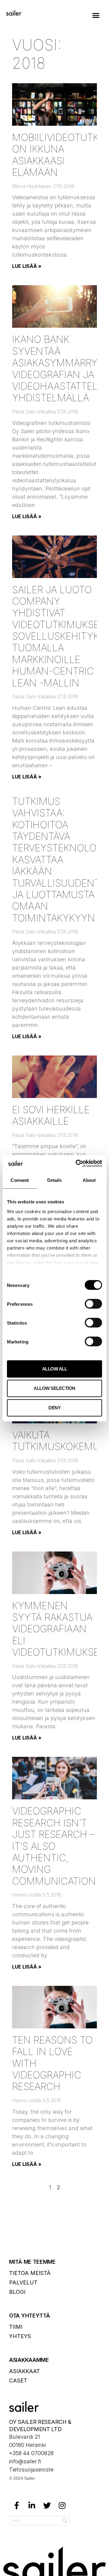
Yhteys (20, 2336)
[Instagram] (62, 2506)
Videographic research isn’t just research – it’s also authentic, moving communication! (55, 1846)
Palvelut (23, 2282)
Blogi (17, 2292)
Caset (18, 2381)
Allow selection (54, 1388)
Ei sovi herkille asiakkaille (51, 1115)
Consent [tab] (20, 1180)
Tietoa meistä (30, 2273)
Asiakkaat (25, 2371)
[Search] (65, 2521)
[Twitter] (47, 2506)
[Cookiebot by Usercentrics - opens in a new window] (77, 1163)
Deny (54, 1408)
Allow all (55, 1369)
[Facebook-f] (17, 2506)
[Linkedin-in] (32, 2506)
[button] (96, 15)
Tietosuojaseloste (31, 2470)
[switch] (93, 1304)
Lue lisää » (27, 266)
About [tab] (89, 1180)
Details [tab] (55, 1180)
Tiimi (16, 2327)
